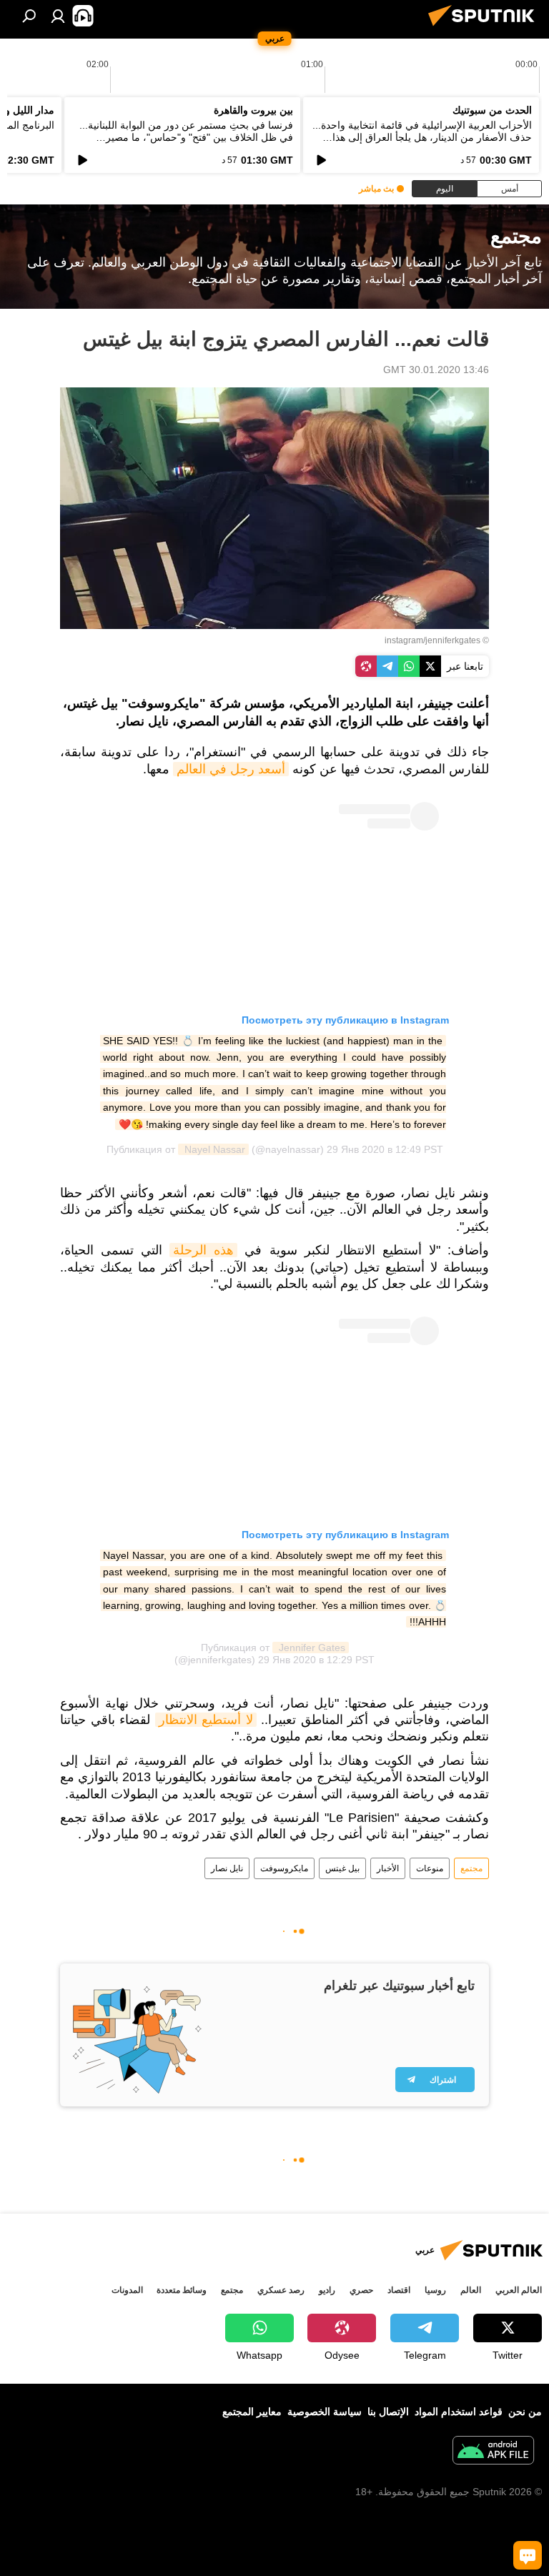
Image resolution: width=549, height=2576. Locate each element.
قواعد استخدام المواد (459, 2412)
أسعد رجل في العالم (231, 769)
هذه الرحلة (203, 1250)
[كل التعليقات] (528, 2555)
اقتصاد (399, 2290)
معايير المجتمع (252, 2412)
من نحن (525, 2412)
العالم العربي (519, 2290)
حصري (361, 2290)
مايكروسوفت (284, 1868)
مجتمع (471, 1868)
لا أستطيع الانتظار (206, 1720)
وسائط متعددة (182, 2290)
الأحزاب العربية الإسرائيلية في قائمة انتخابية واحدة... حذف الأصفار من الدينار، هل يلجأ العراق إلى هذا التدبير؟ (422, 137)
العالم (471, 2290)
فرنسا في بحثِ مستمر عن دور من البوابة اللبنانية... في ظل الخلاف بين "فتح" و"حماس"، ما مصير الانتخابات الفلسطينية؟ (186, 137)
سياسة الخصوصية (325, 2412)
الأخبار (388, 1868)
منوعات (430, 1868)
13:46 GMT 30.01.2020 (436, 370)
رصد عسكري (281, 2290)
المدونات (127, 2290)
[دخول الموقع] (58, 16)
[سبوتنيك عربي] (485, 28)
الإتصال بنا (388, 2412)
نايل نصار (227, 1868)
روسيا (435, 2290)
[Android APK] (493, 2452)
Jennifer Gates (311, 1648)
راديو (327, 2290)
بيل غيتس (342, 1868)
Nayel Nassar (213, 1149)
